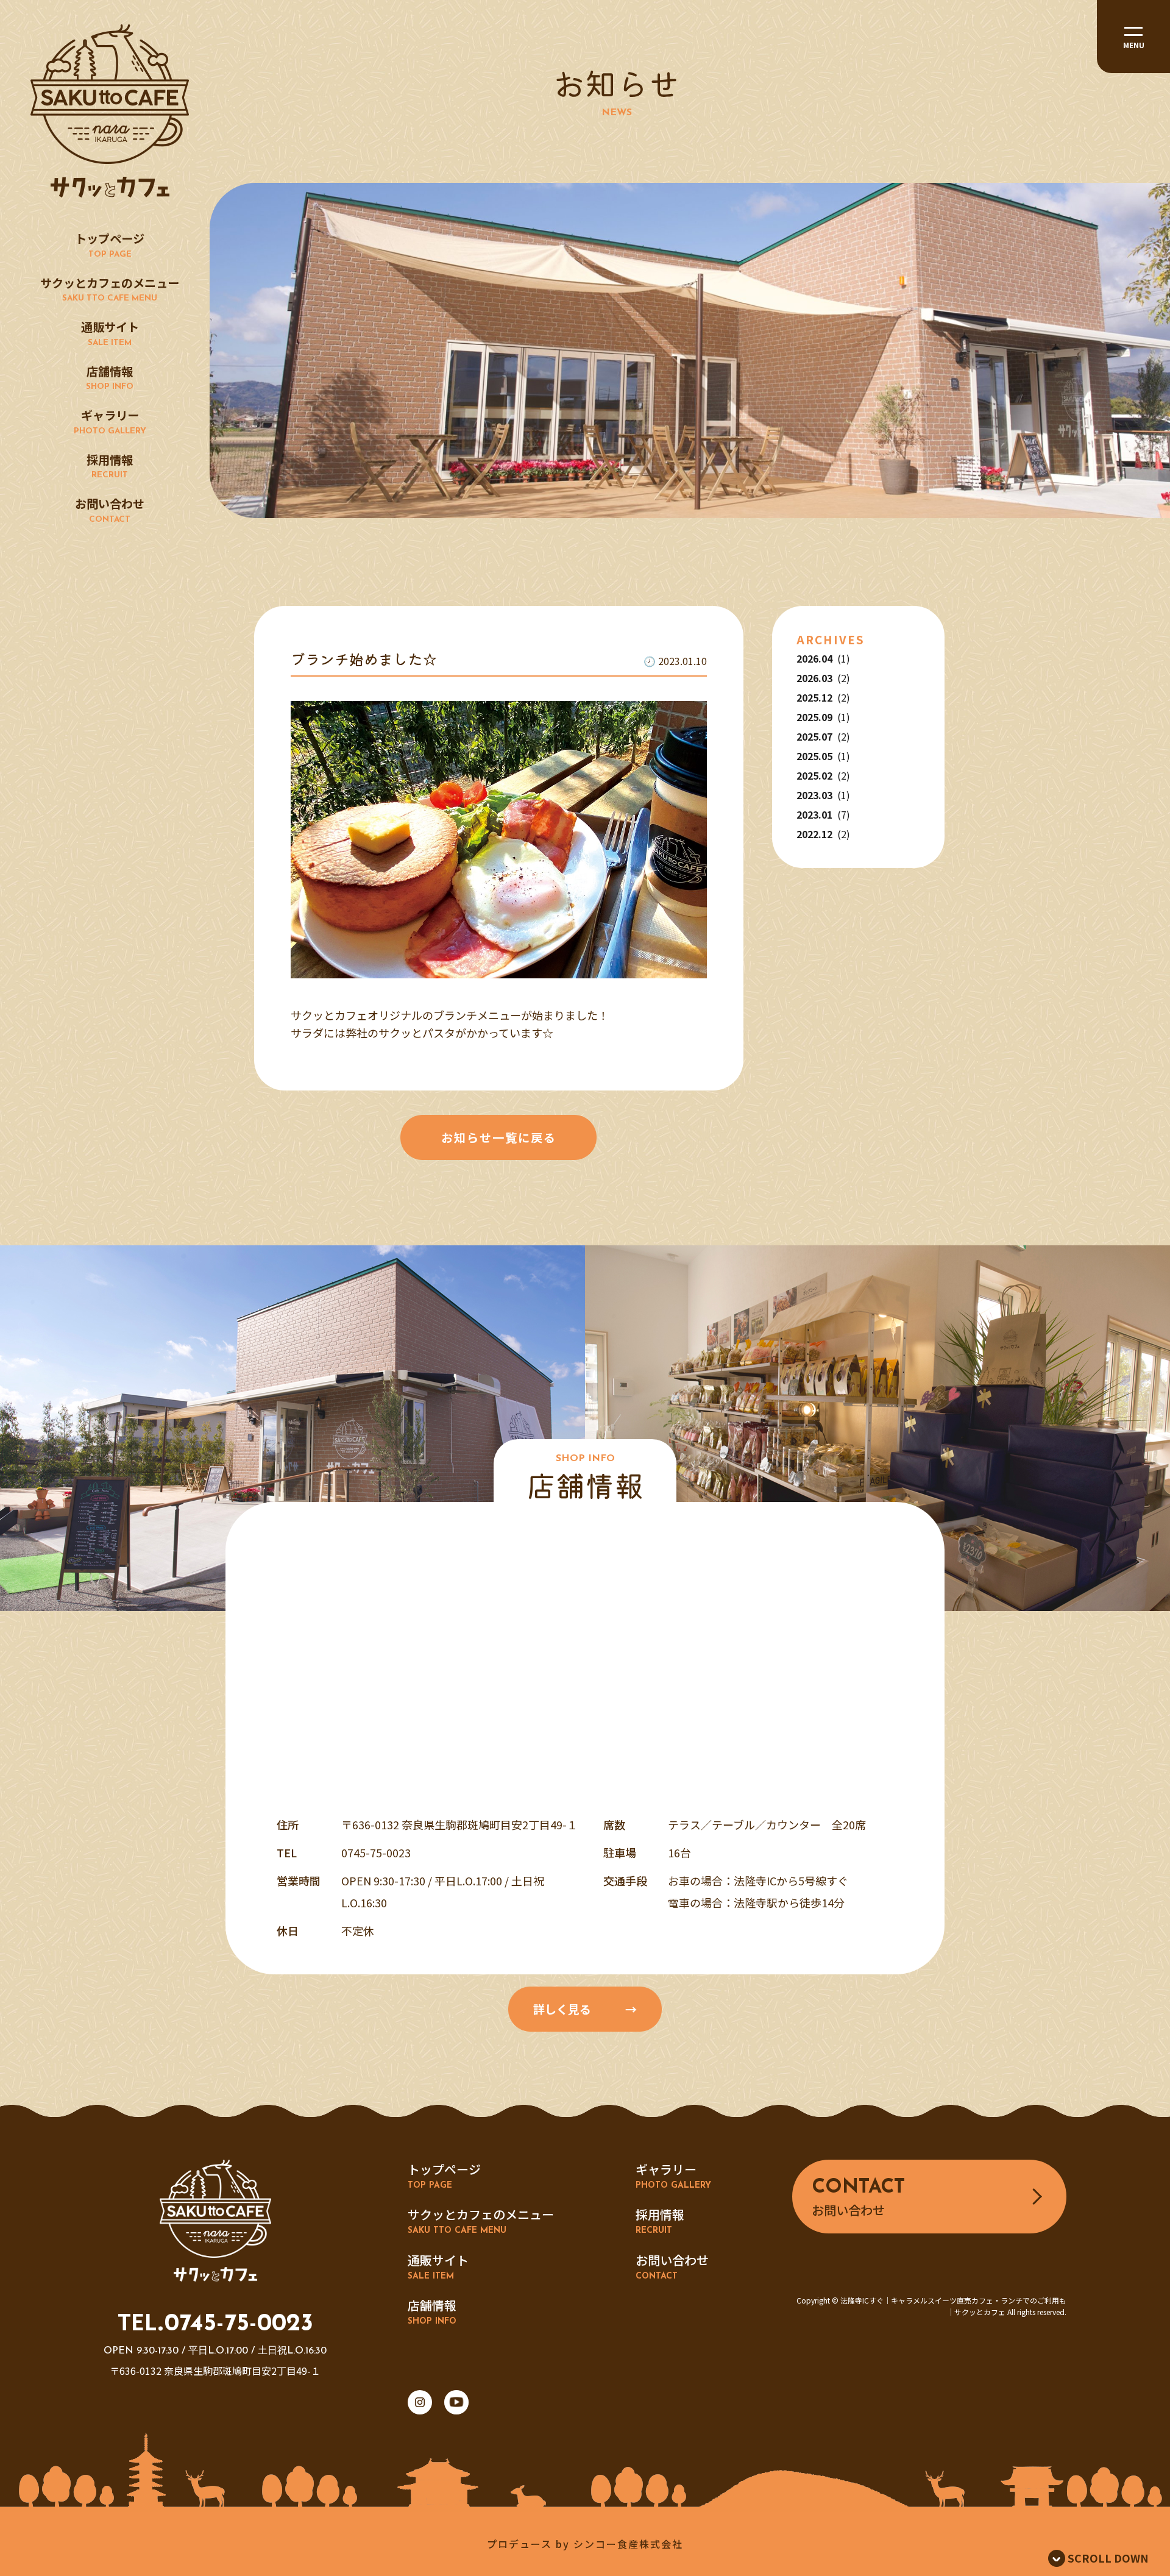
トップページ (110, 244)
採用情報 (110, 465)
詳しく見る (562, 2009)
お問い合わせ (110, 509)
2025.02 (823, 775)
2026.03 (823, 678)
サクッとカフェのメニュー (110, 289)
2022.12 (823, 834)
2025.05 (823, 756)
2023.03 (823, 795)
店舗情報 (110, 377)
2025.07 (823, 736)
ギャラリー (110, 421)
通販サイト (110, 333)
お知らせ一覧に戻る (499, 1137)
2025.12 (823, 697)
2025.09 (823, 717)
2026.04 (823, 658)
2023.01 (823, 814)
